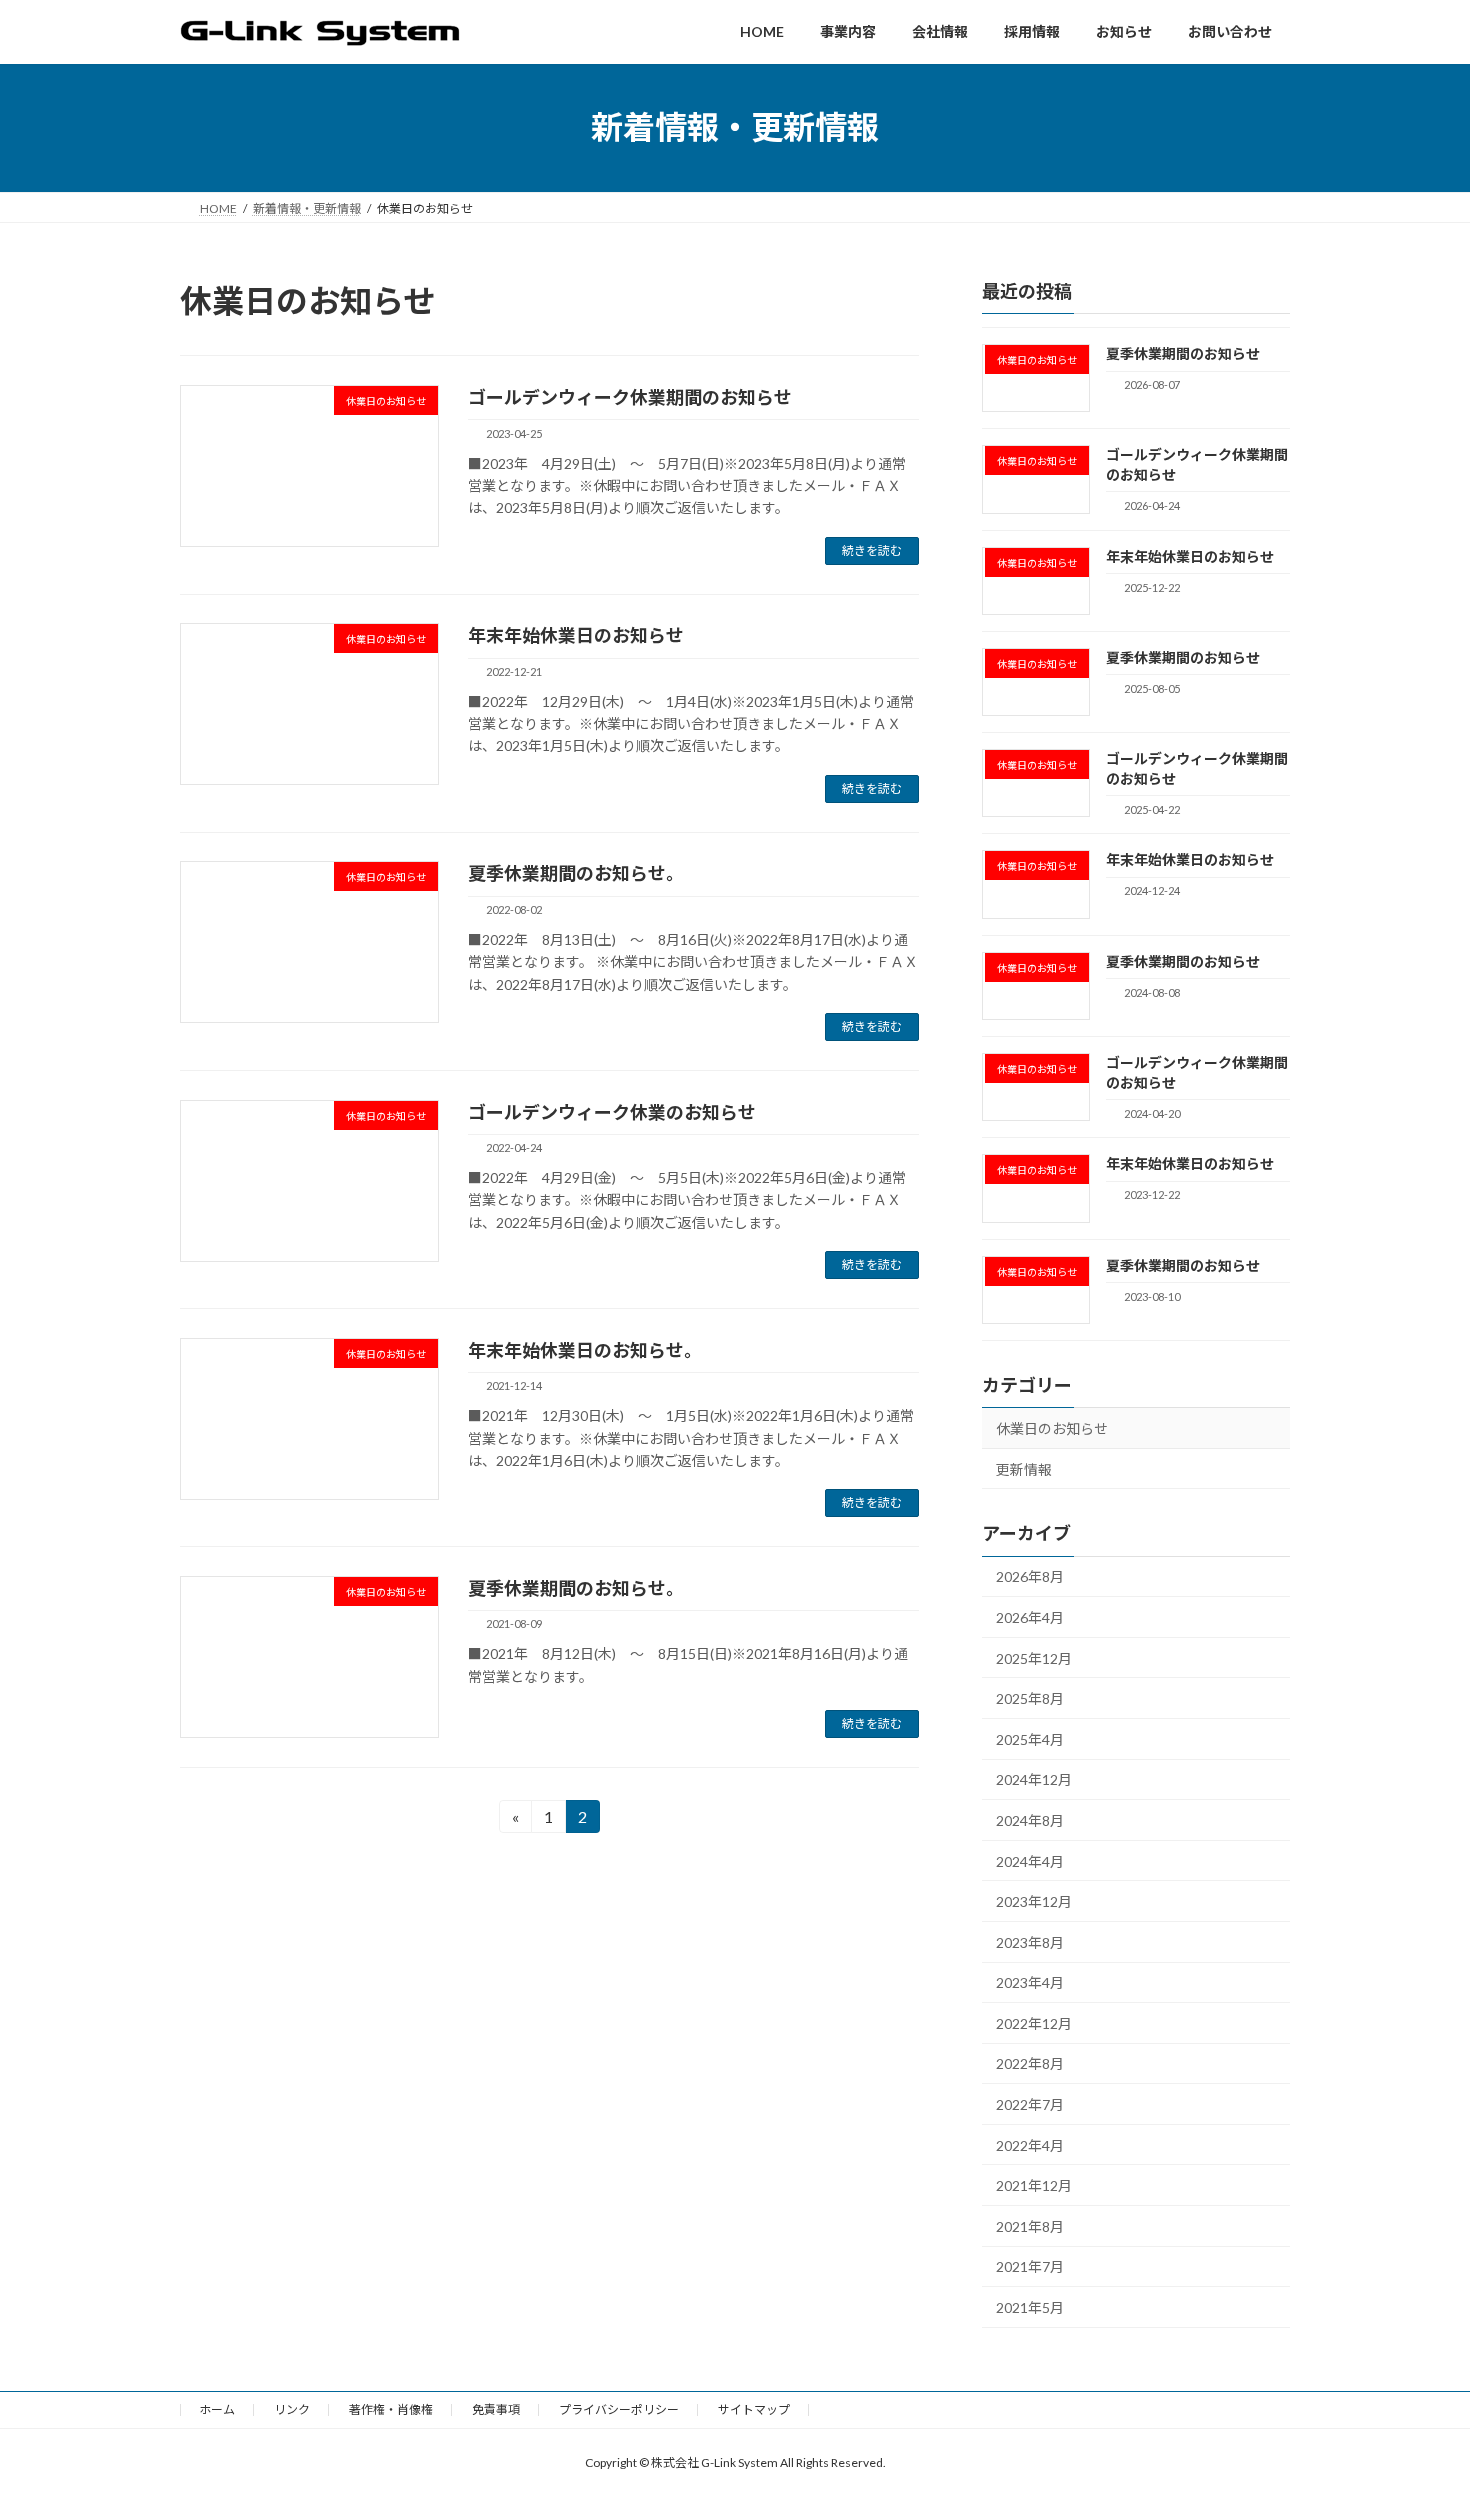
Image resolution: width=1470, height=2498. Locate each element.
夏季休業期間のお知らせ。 (576, 873)
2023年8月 (1030, 1941)
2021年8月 (1030, 2225)
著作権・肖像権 (391, 2409)
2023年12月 (1034, 1901)
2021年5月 (1030, 2307)
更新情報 (1024, 1468)
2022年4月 (1030, 2144)
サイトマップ (754, 2409)
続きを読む (872, 550)
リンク (292, 2409)
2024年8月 (1030, 1820)
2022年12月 (1034, 2022)
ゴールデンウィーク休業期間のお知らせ (630, 397)
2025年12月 (1034, 1657)
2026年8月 (1030, 1576)
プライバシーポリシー (619, 2409)
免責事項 (496, 2409)
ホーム (217, 2409)
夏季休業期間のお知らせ (1183, 353)
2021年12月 (1034, 2185)
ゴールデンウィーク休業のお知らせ (612, 1112)
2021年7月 (1030, 2266)
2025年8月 (1030, 1698)
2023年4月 (1030, 1982)
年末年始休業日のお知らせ (576, 635)
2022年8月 (1030, 2063)
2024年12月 (1034, 1779)
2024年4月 (1030, 1860)
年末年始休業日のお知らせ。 (585, 1350)
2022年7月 (1030, 2104)
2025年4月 (1030, 1738)
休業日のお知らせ (1052, 1428)
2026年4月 (1030, 1617)
